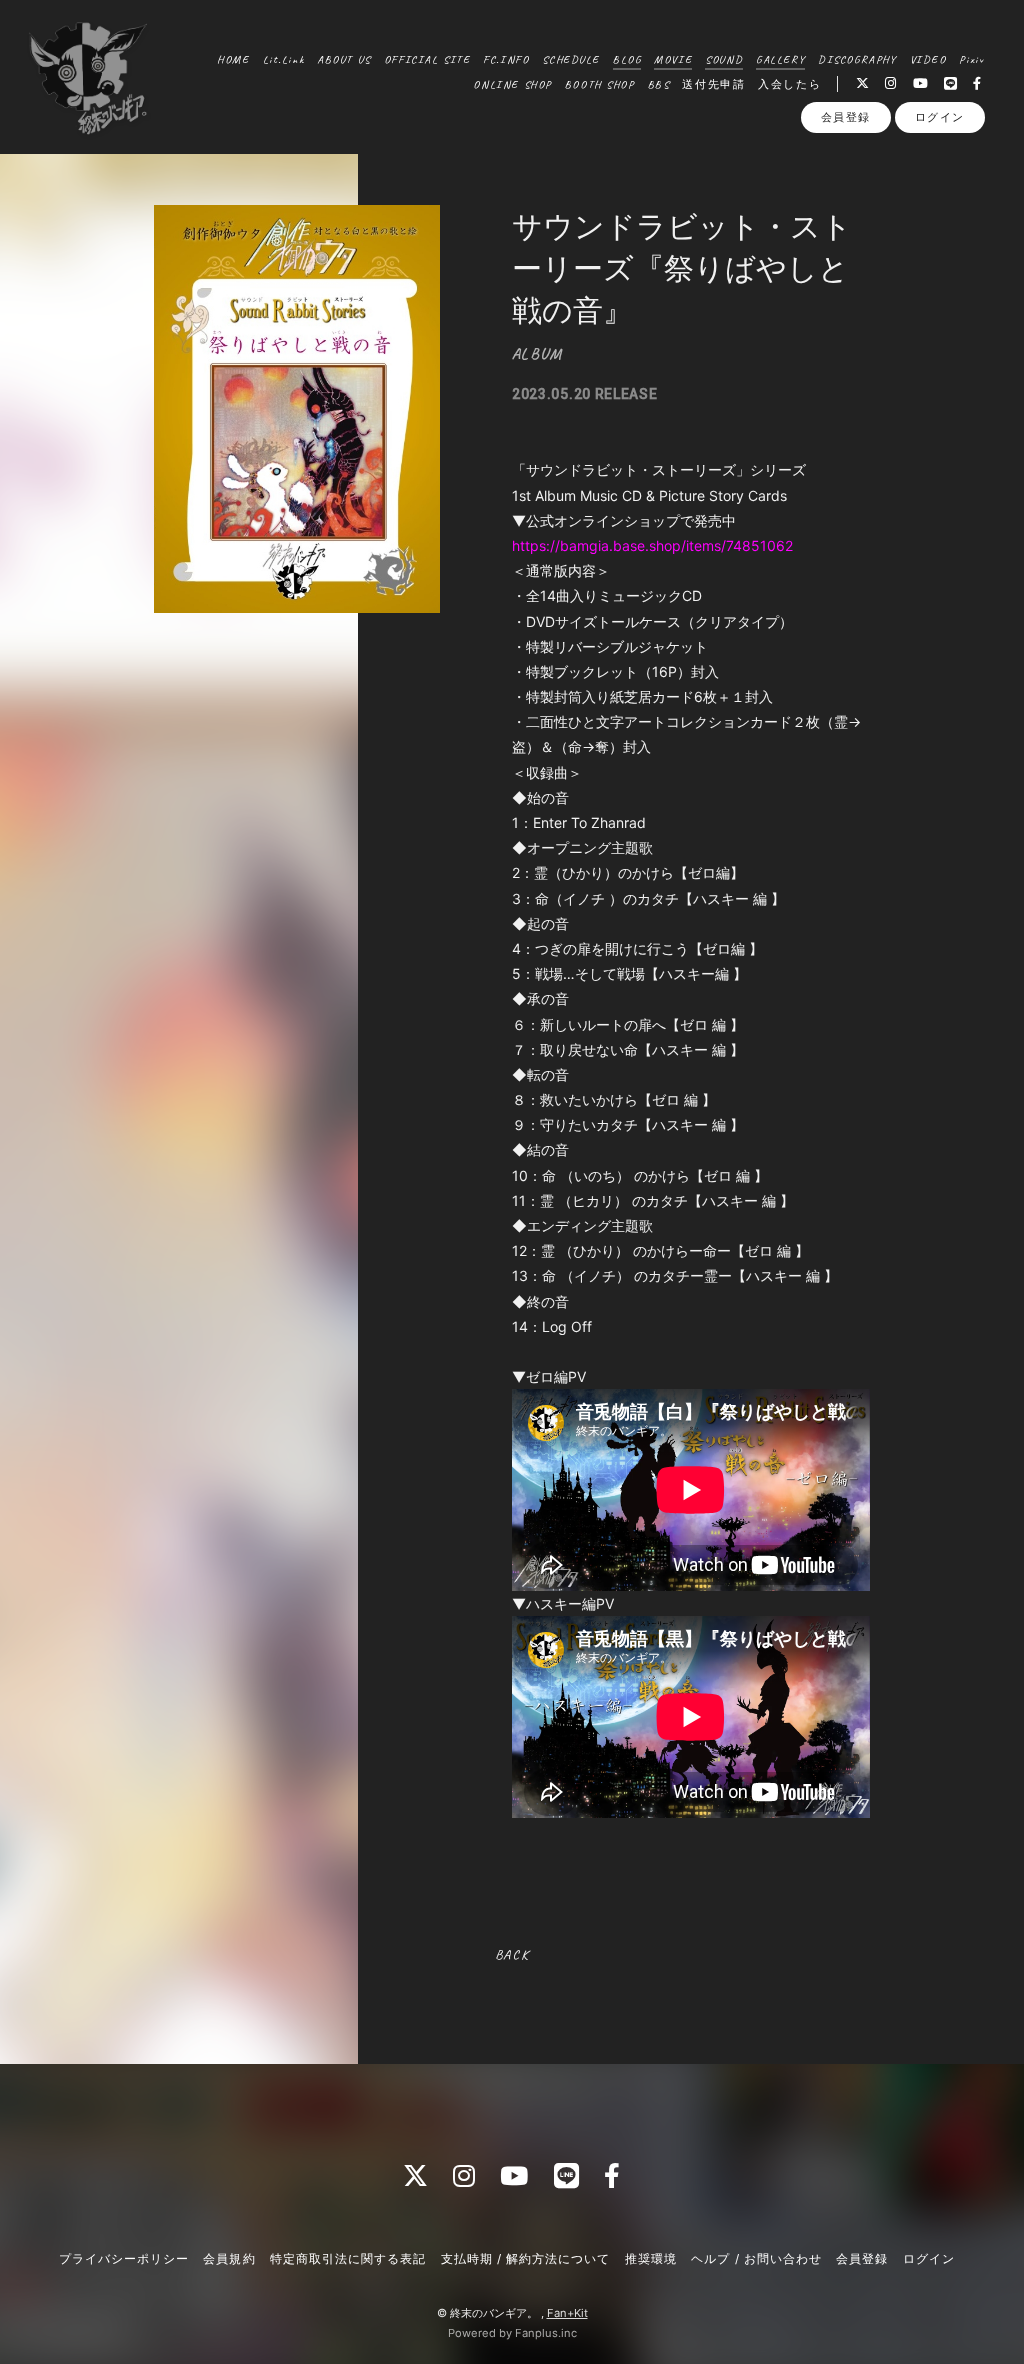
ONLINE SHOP (512, 84)
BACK (511, 1954)
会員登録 (846, 117)
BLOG (627, 59)
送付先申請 (713, 84)
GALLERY (780, 59)
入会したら (789, 84)
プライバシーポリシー (124, 2258)
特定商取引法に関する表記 (348, 2258)
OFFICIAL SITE (427, 59)
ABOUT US (344, 59)
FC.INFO (506, 59)
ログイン (940, 117)
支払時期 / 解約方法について (526, 2258)
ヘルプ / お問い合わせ (756, 2258)
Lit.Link (284, 59)
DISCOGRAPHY (857, 59)
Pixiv (971, 59)
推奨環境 (651, 2258)
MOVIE (673, 59)
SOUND (724, 59)
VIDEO (928, 59)
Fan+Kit (567, 2313)
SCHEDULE (571, 59)
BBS (659, 84)
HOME (233, 59)
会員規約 (229, 2258)
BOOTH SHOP (600, 84)
